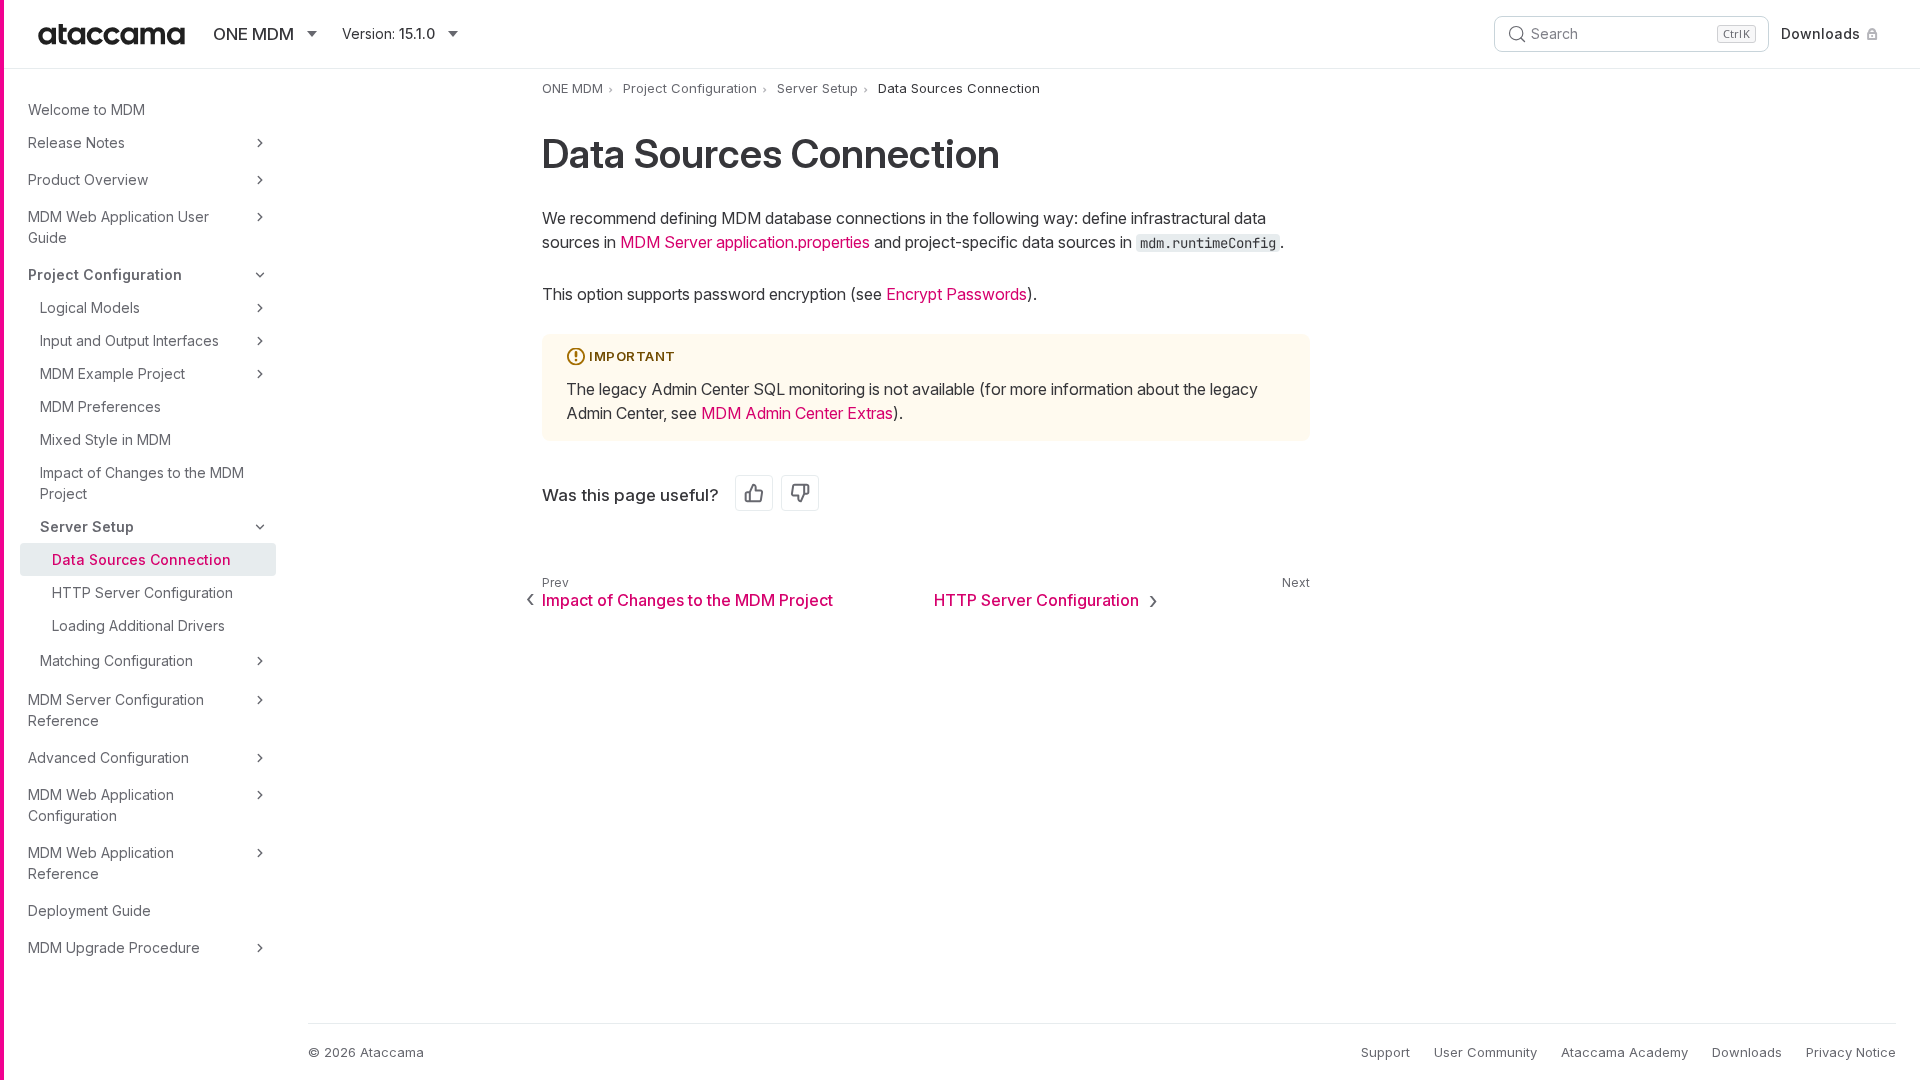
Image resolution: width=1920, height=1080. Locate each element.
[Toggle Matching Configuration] (260, 661)
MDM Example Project (112, 373)
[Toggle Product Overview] (260, 180)
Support (1385, 1052)
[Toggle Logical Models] (260, 308)
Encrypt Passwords (956, 294)
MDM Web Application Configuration (101, 805)
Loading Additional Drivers (138, 625)
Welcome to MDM (86, 109)
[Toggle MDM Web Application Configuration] (260, 795)
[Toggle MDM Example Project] (260, 374)
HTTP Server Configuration (142, 592)
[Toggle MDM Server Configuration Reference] (260, 700)
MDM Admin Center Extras (797, 413)
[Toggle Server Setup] (260, 527)
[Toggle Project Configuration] (260, 275)
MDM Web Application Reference (101, 863)
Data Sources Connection (141, 559)
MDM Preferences (100, 406)
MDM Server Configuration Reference (116, 710)
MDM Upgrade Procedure (114, 947)
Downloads (1820, 33)
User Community (1485, 1052)
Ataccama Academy (1624, 1052)
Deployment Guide (89, 910)
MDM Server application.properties (745, 242)
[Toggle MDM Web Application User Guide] (260, 217)
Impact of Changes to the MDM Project (142, 483)
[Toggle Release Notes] (260, 143)
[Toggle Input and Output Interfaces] (260, 341)
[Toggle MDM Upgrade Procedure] (260, 948)
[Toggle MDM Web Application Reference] (260, 853)
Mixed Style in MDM (105, 439)
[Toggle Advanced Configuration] (260, 758)
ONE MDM (572, 88)
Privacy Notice (1851, 1052)
